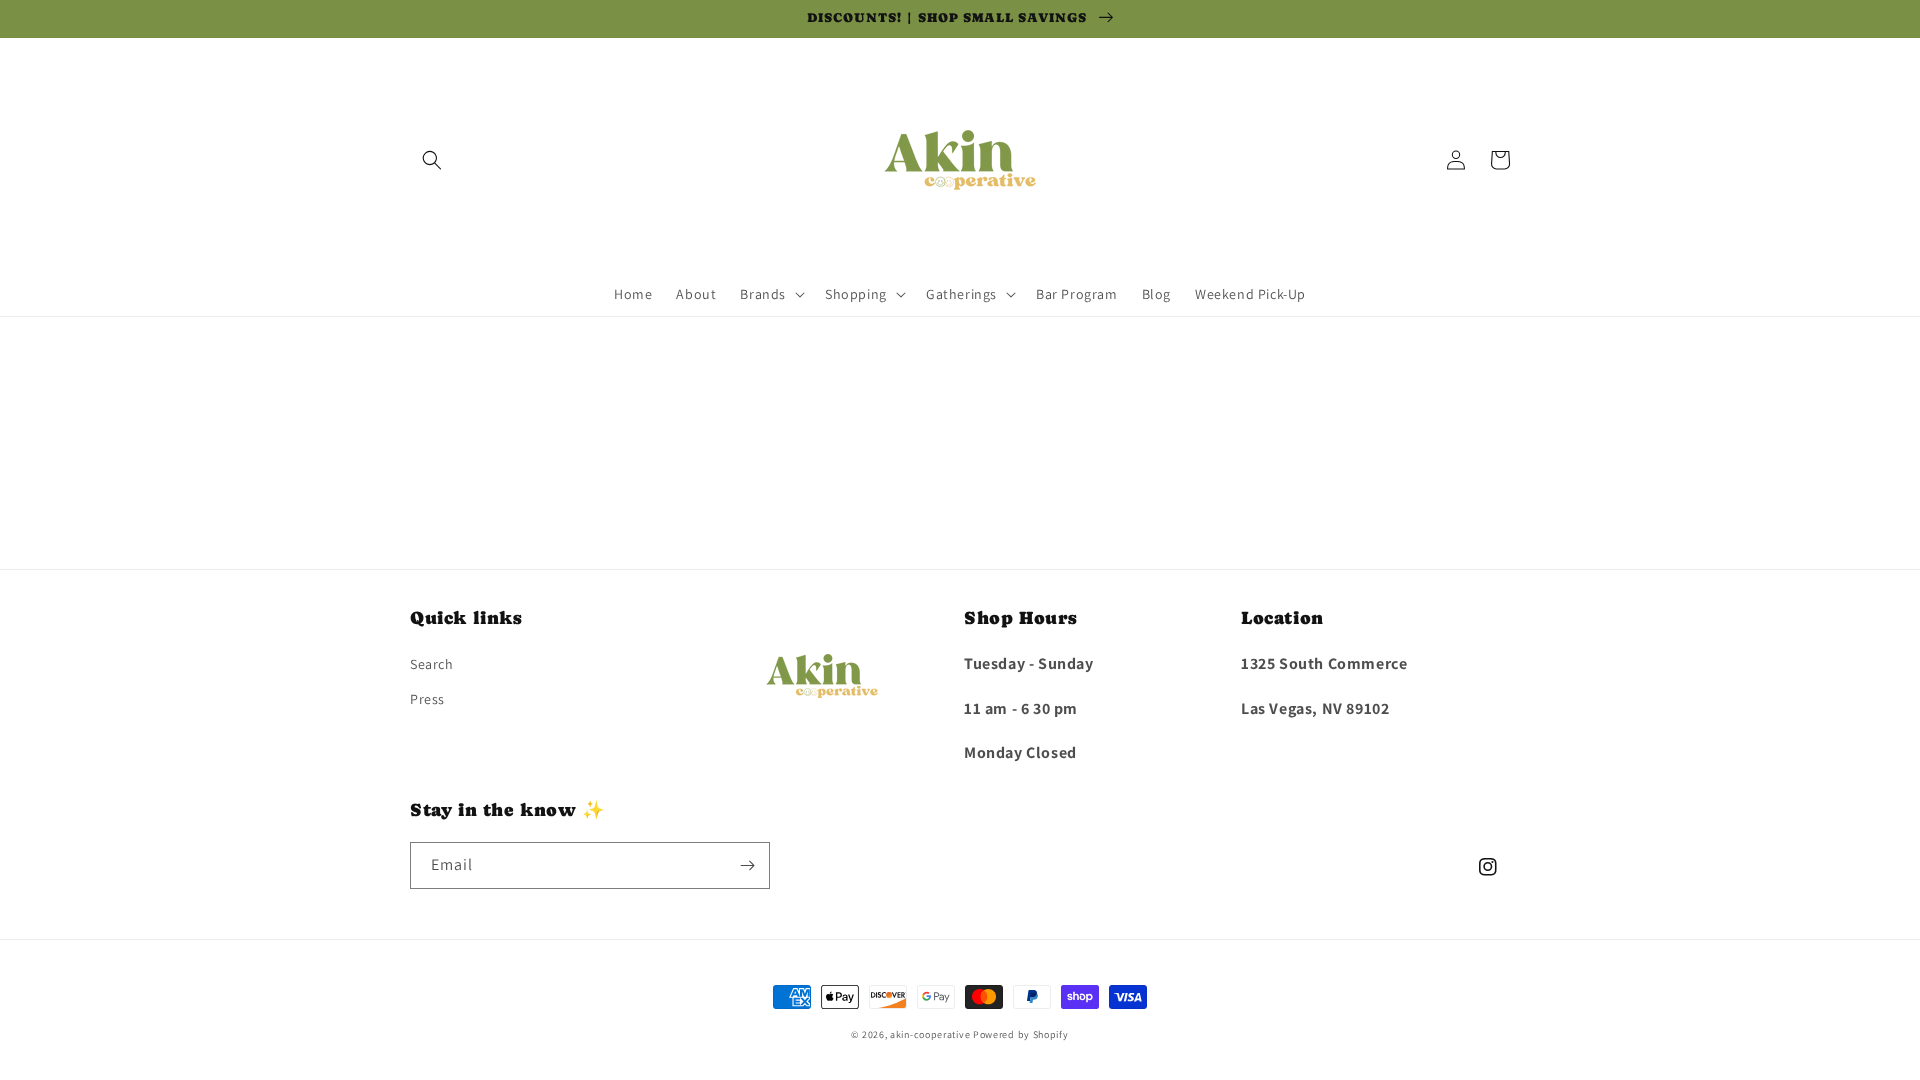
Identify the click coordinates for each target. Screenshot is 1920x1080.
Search (432, 664)
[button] (432, 160)
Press (427, 699)
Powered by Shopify (1021, 1034)
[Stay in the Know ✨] (747, 865)
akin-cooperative (930, 1034)
